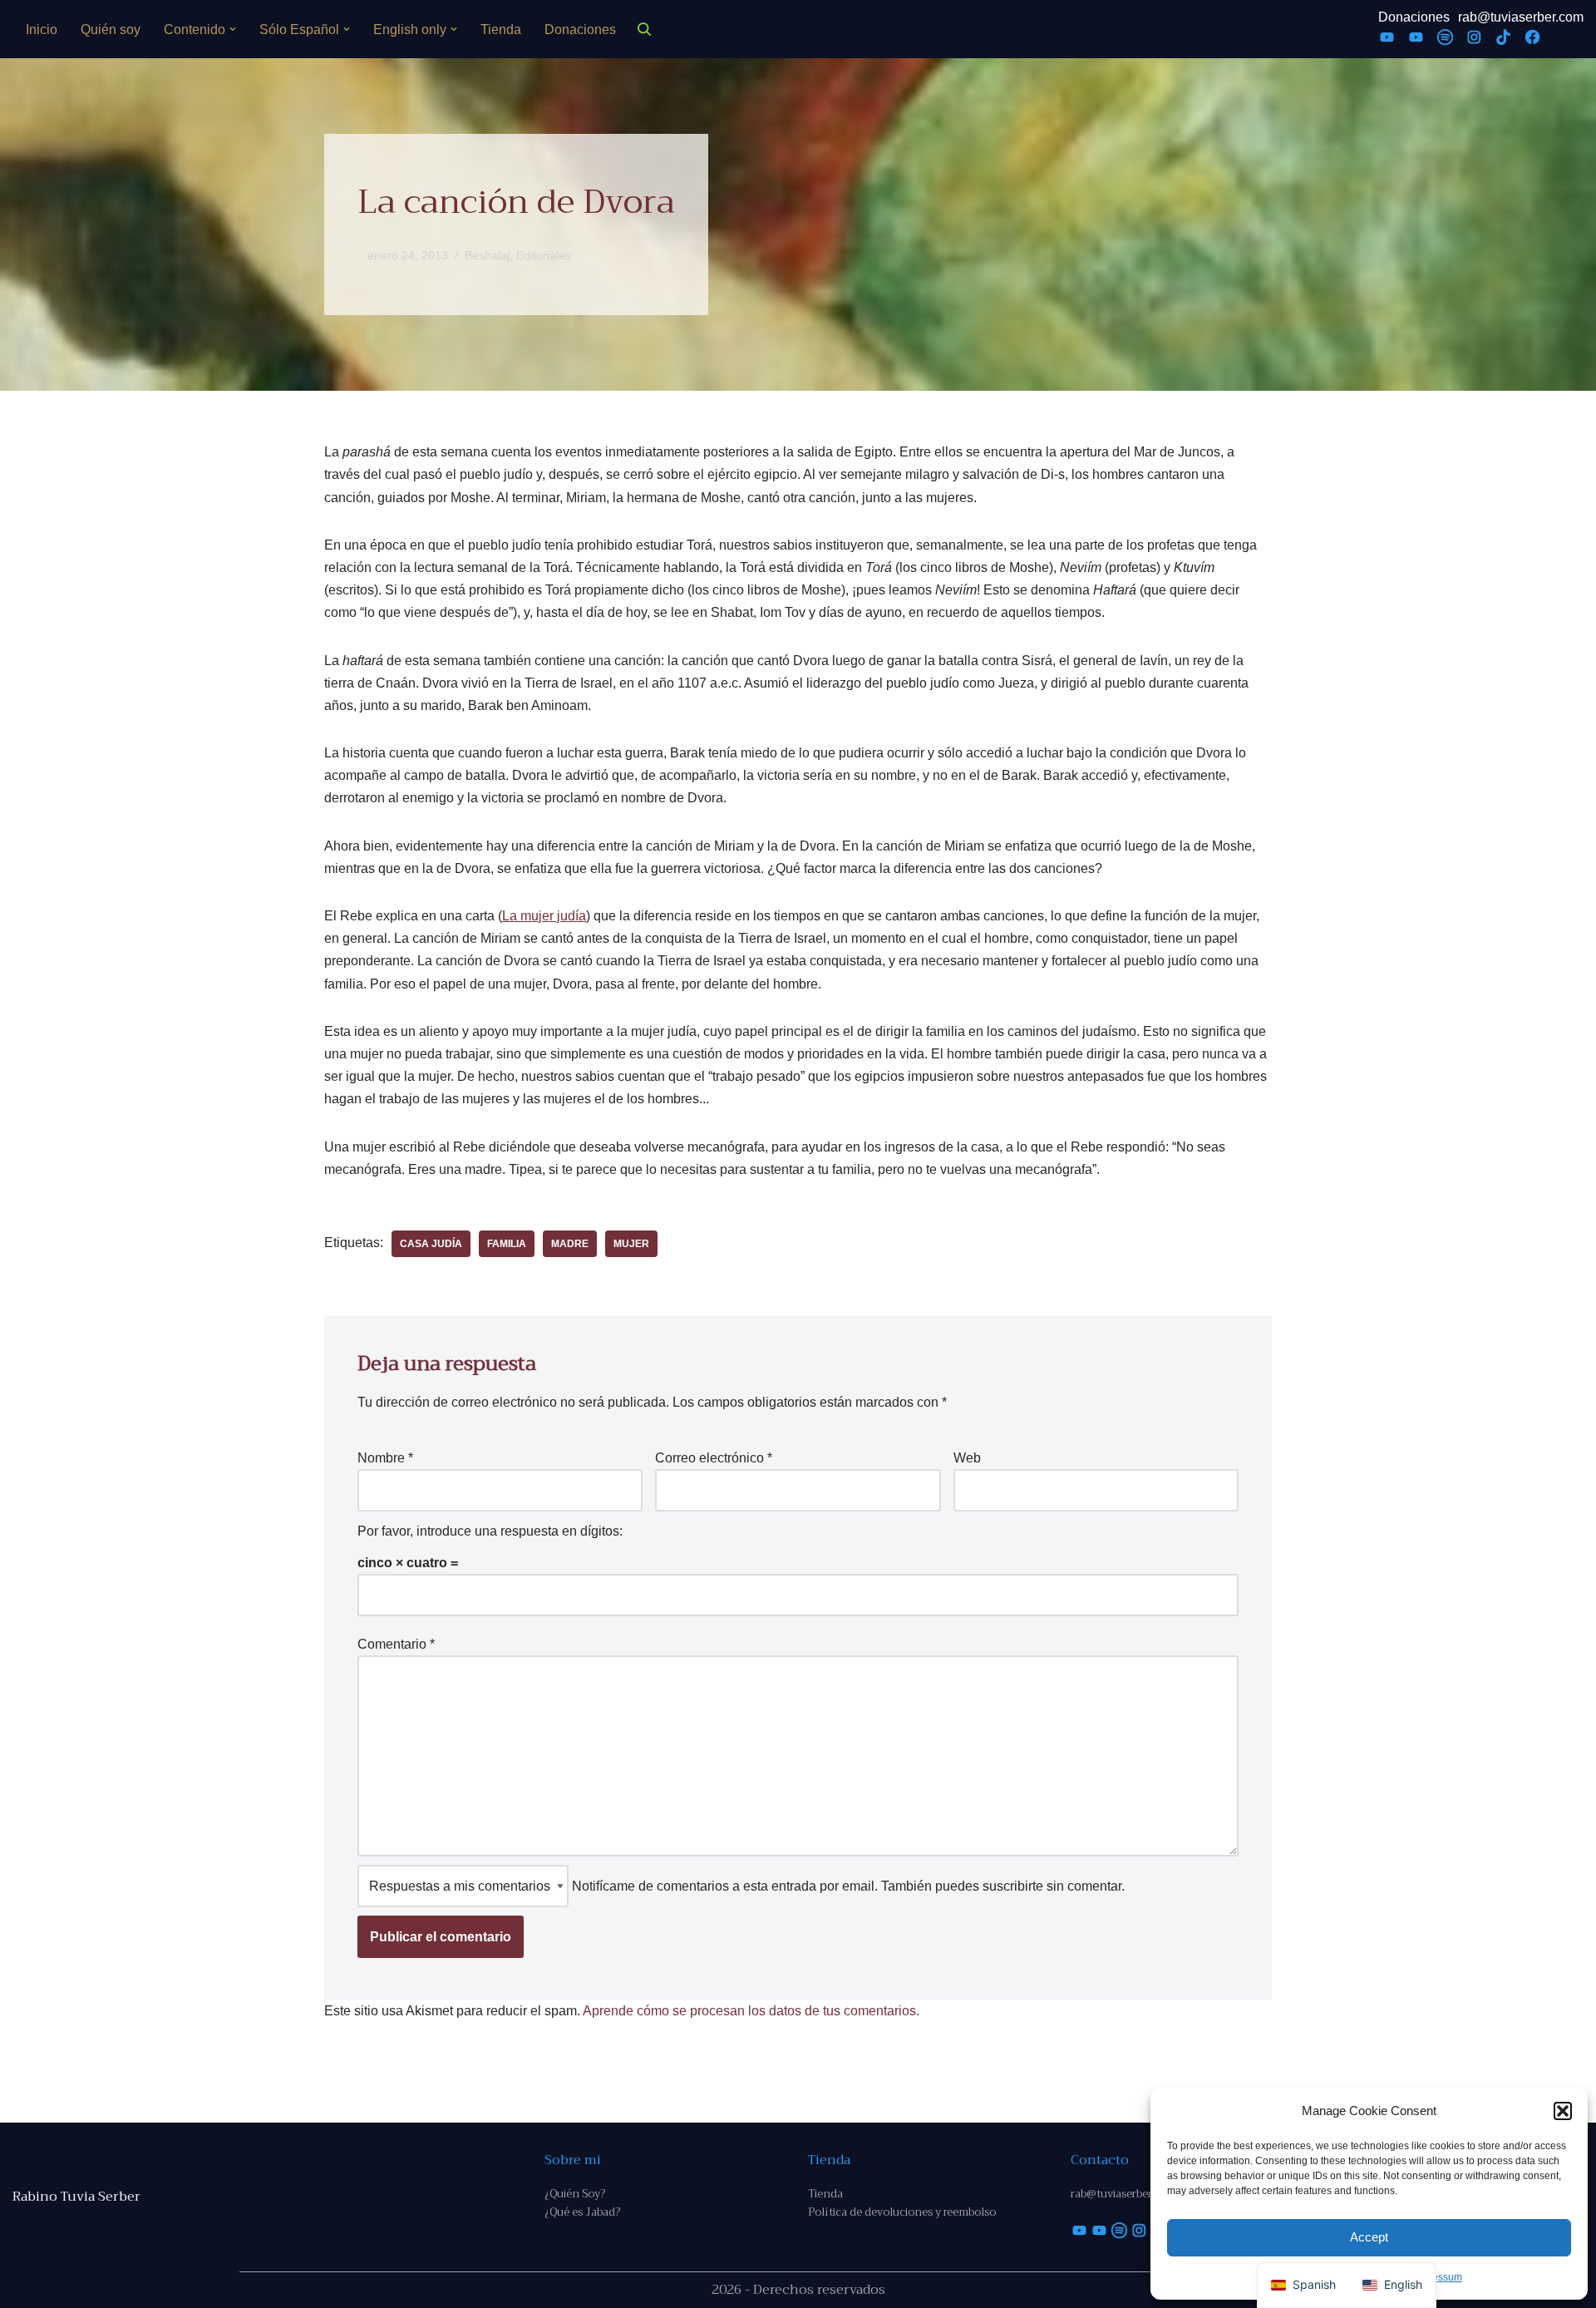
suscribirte (1013, 1886)
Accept (1369, 2237)
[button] (1563, 2111)
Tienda (501, 30)
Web (967, 1458)
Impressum (1437, 2277)
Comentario (396, 1644)
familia (507, 1244)
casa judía (431, 1244)
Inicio (42, 30)
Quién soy (111, 30)
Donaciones (580, 30)
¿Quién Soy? (575, 2194)
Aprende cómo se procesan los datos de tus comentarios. (751, 2011)
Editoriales (544, 255)
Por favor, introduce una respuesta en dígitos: (490, 1531)
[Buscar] (644, 29)
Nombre (385, 1458)
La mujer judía (544, 916)
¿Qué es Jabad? (582, 2212)
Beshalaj (487, 255)
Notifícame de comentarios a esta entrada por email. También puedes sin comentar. (847, 1886)
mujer (631, 1244)
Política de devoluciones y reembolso (902, 2212)
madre (570, 1244)
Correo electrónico (714, 1458)
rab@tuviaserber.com (1521, 17)
